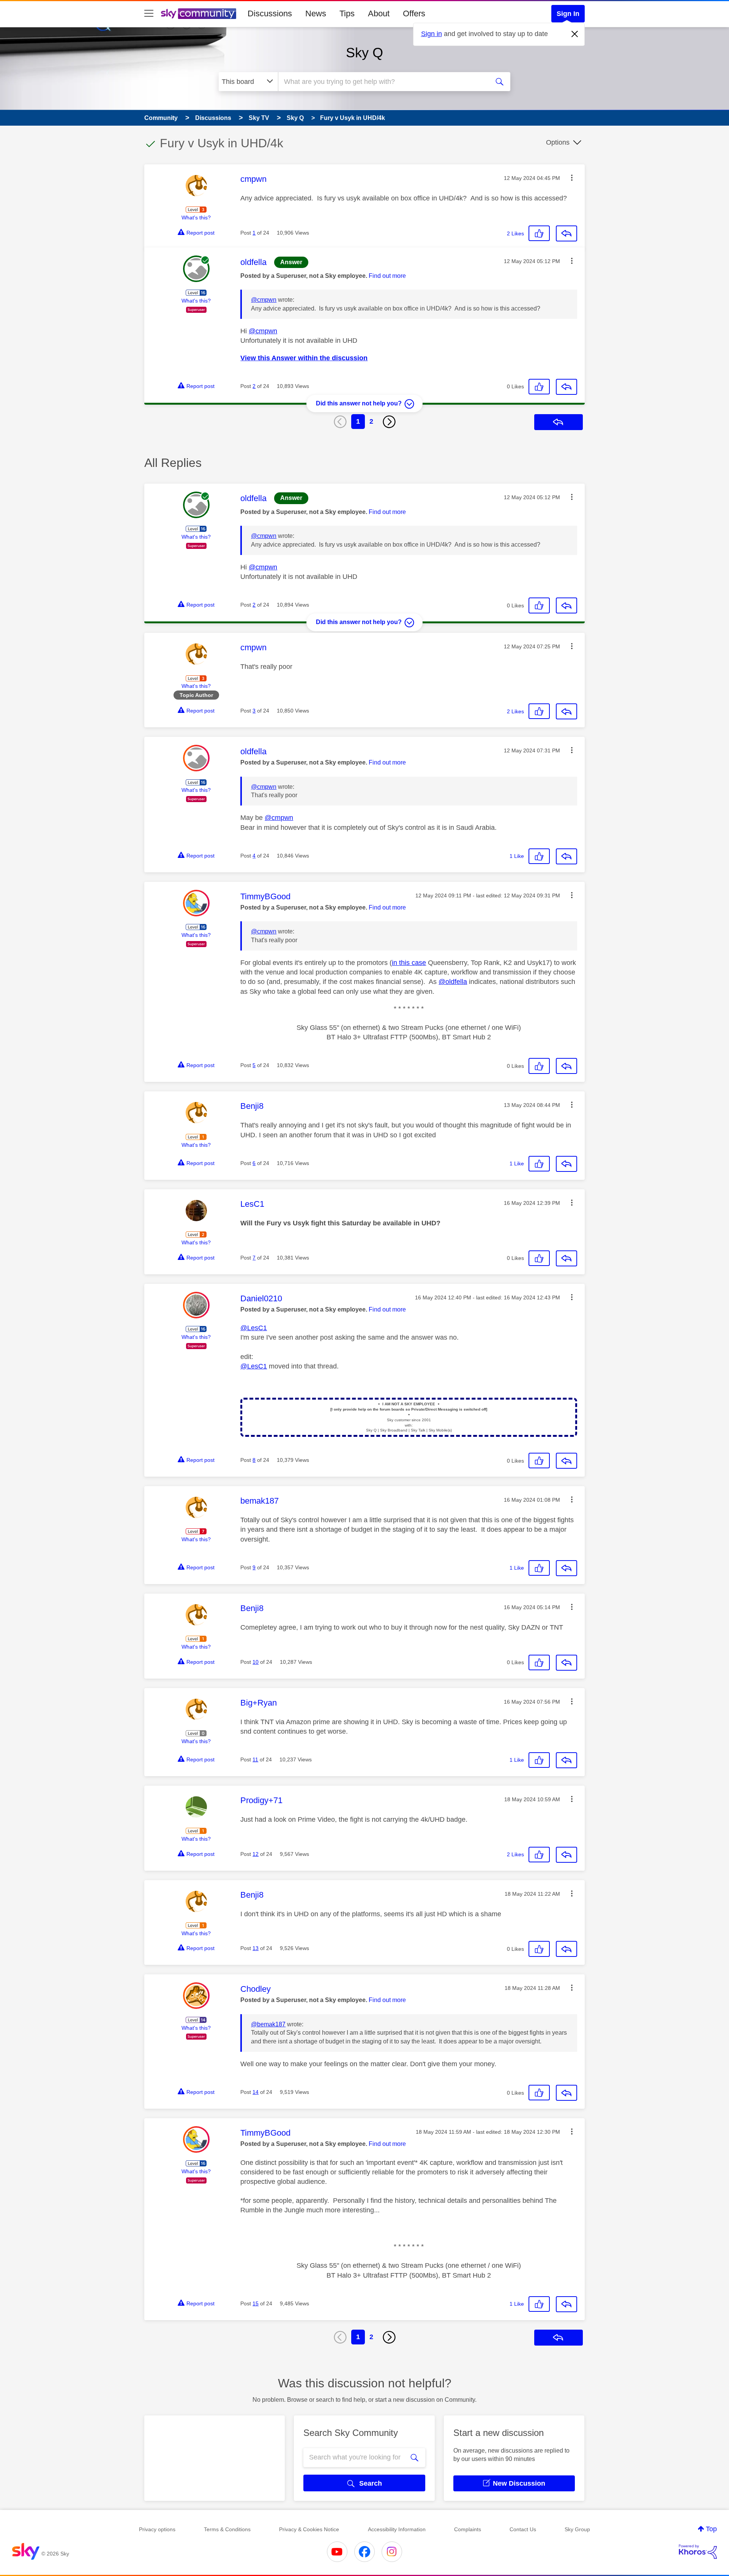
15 (256, 2303)
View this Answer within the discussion (304, 358)
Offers (414, 13)
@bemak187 (268, 2024)
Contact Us (523, 2529)
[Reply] (566, 233)
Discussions (270, 13)
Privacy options (157, 2529)
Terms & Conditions (227, 2529)
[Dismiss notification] (575, 34)
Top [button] (711, 2529)
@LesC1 (254, 1328)
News (316, 13)
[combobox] (383, 82)
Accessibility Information (397, 2529)
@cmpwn (264, 300)
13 (256, 1948)
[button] (572, 178)
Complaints (468, 2529)
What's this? (196, 218)
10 (256, 1662)
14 (256, 2092)
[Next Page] (389, 422)
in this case (409, 963)
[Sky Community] (199, 14)
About (379, 13)
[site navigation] (149, 14)
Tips (347, 13)
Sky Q (364, 53)
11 (255, 1759)
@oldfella (453, 982)
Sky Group (577, 2529)
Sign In (568, 14)
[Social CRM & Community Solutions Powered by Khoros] (698, 2552)
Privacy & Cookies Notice (309, 2529)
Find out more (387, 276)
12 (256, 1854)
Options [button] (558, 142)
